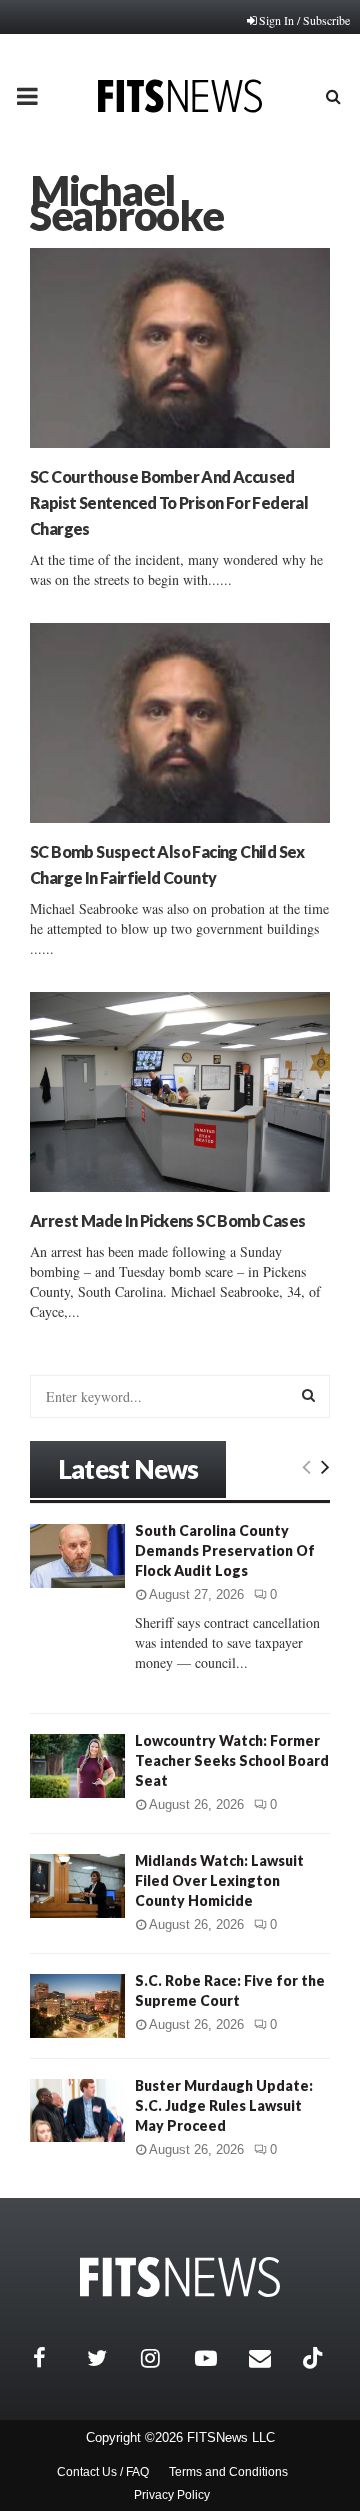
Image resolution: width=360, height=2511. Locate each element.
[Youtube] (217, 2358)
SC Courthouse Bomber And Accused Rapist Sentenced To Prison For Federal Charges (169, 502)
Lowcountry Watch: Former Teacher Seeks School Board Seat (232, 1760)
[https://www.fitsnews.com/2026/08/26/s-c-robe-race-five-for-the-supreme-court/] (77, 2005)
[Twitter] (109, 2358)
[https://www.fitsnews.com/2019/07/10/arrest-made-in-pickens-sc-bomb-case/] (180, 1092)
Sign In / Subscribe (304, 20)
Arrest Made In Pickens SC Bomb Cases (167, 1220)
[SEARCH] (308, 1395)
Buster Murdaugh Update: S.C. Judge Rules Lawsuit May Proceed (224, 2105)
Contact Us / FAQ (103, 2472)
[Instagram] (163, 2358)
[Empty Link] (306, 1466)
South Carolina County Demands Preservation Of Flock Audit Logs (225, 1550)
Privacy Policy (172, 2495)
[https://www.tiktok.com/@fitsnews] (315, 2358)
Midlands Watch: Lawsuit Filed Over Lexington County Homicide (219, 1880)
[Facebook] (55, 2358)
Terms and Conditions (228, 2472)
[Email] (271, 2358)
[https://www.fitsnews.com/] (180, 2277)
